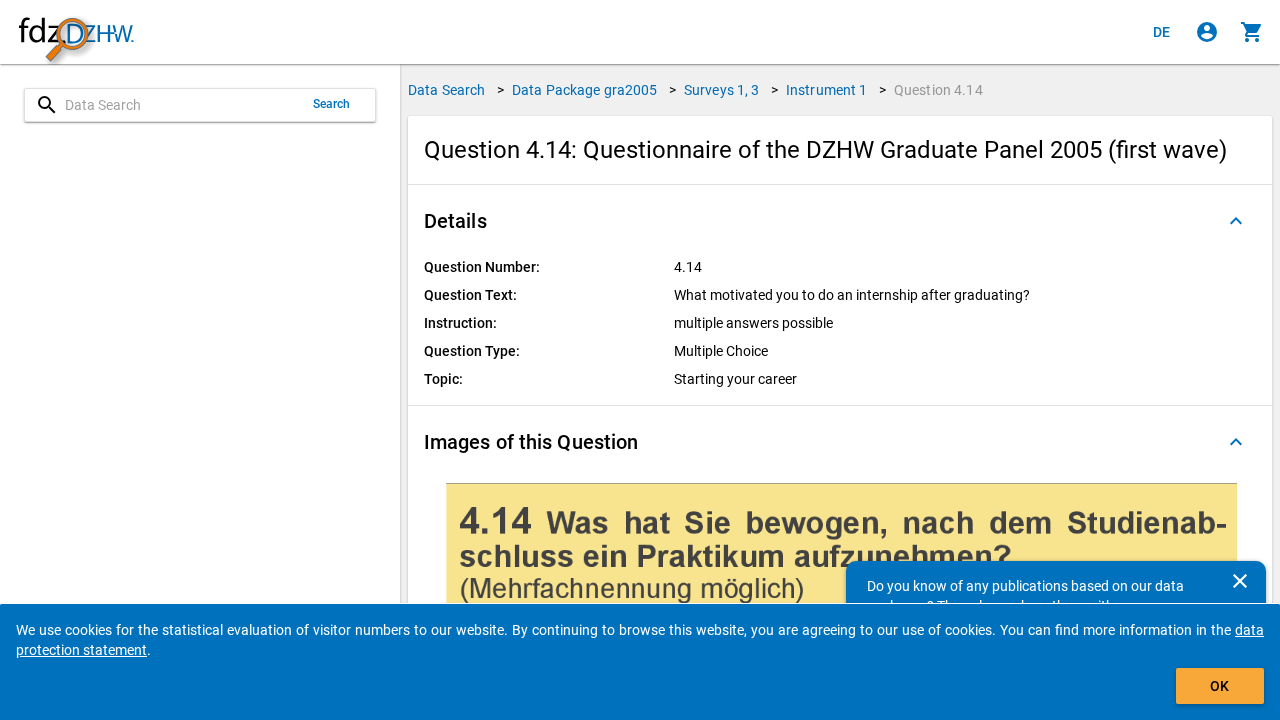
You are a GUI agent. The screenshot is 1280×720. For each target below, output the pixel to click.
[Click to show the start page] (76, 32)
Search (332, 104)
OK (1219, 686)
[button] (840, 221)
